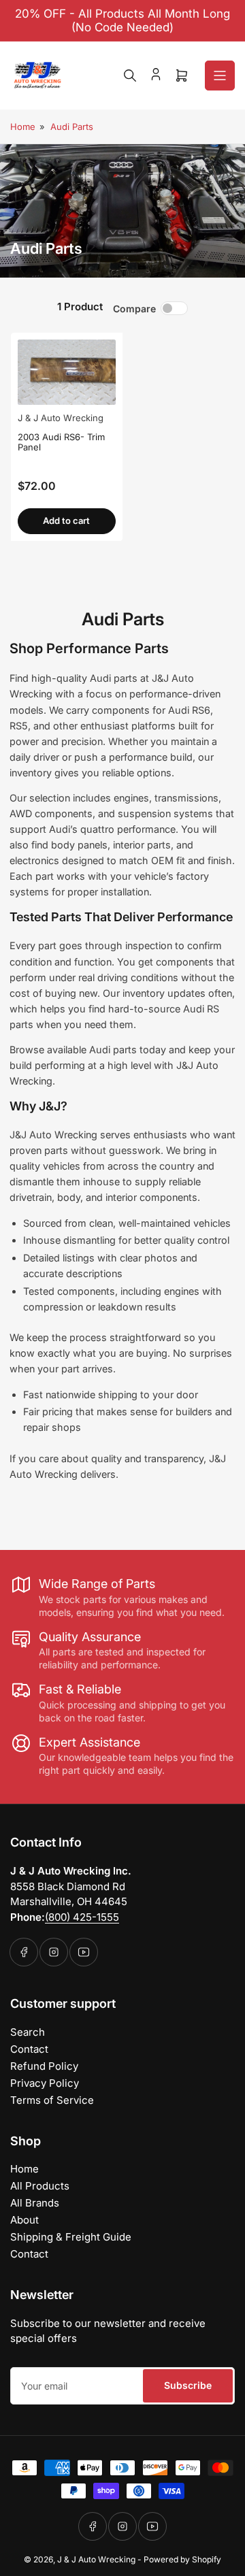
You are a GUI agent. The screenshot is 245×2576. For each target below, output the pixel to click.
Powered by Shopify (182, 2559)
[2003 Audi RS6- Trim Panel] (67, 372)
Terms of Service (52, 2100)
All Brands (35, 2203)
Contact (29, 2049)
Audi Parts (72, 127)
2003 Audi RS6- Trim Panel (61, 442)
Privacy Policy (45, 2083)
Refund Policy (44, 2066)
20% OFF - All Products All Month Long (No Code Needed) (122, 20)
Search (28, 2032)
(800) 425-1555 (82, 1917)
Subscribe (188, 2385)
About (24, 2220)
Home (23, 127)
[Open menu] (220, 76)
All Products (40, 2186)
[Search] (130, 76)
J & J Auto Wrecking (61, 418)
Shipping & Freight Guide (71, 2237)
